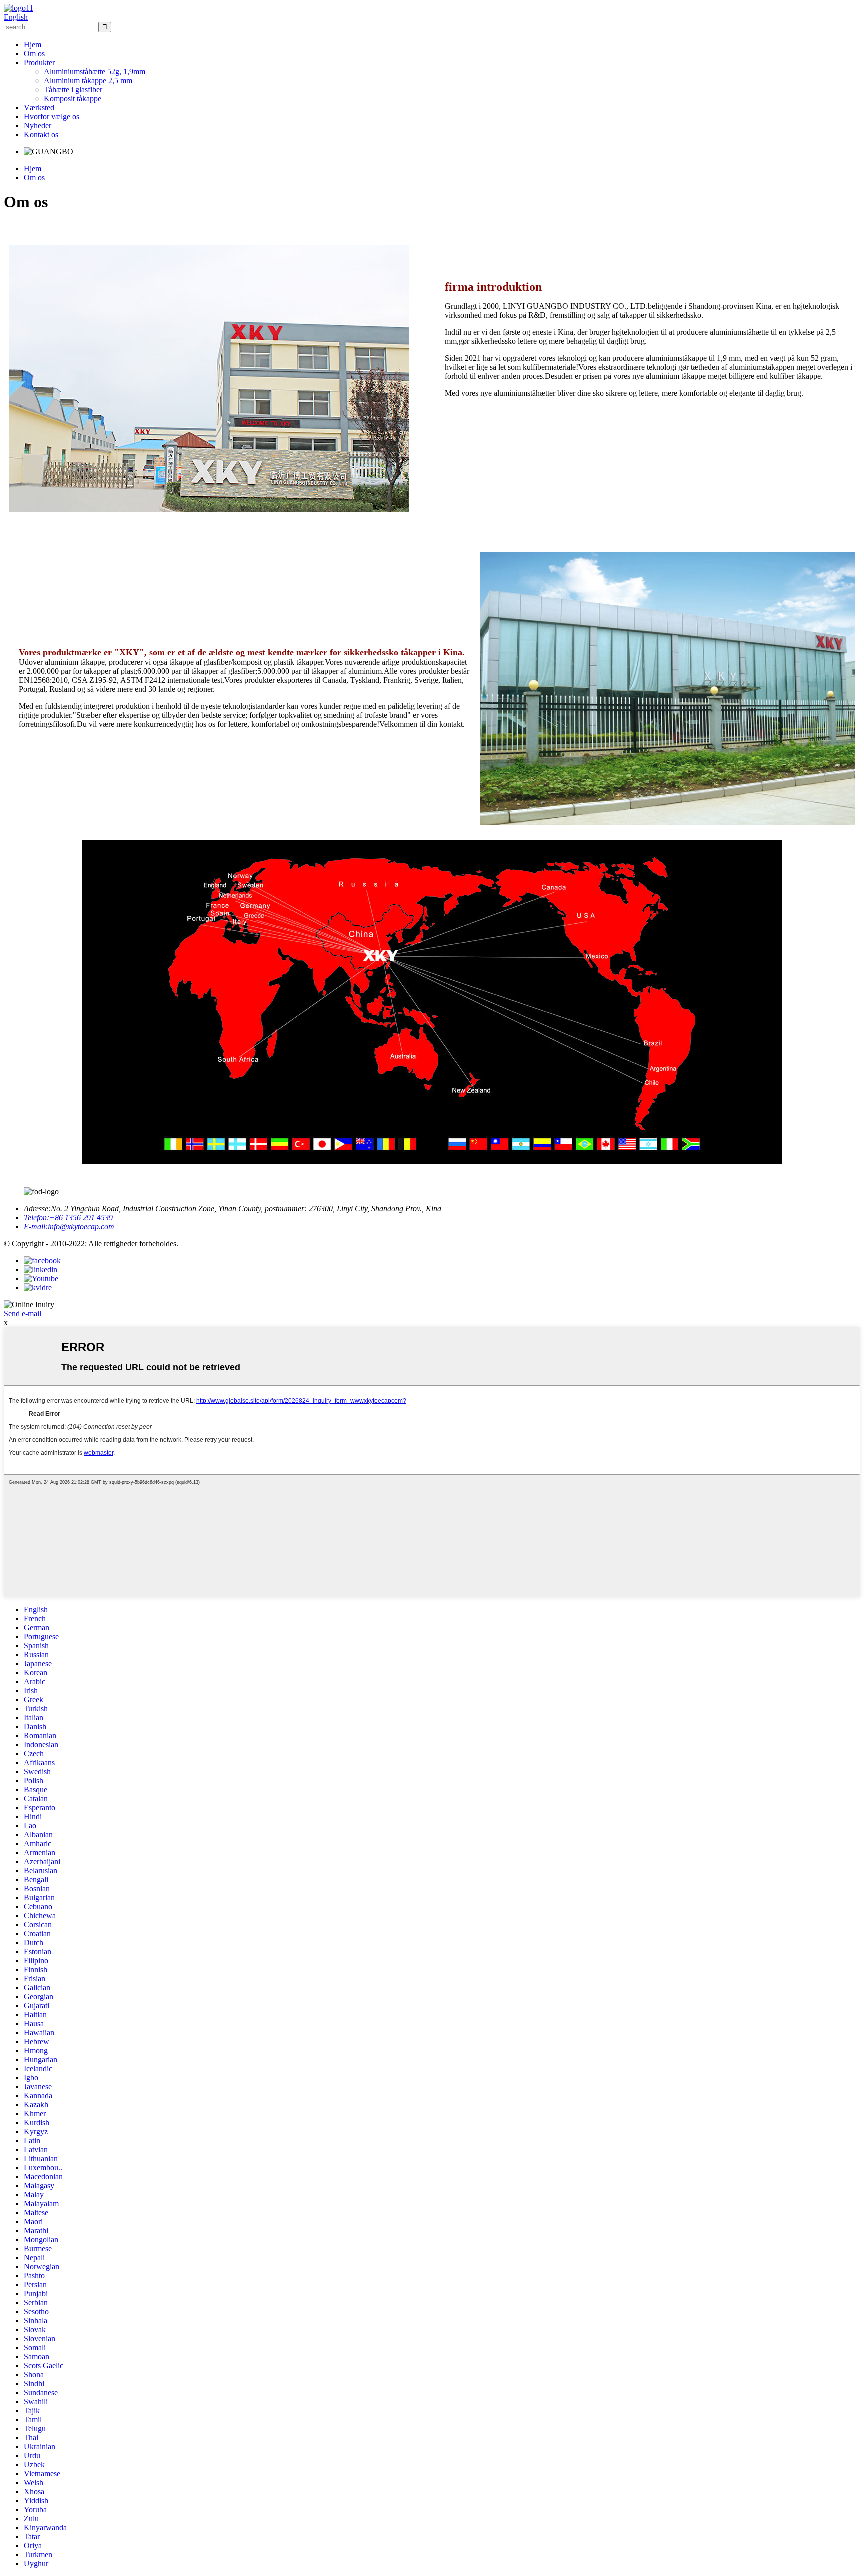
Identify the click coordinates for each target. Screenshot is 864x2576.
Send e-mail (23, 1313)
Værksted (39, 108)
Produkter (39, 63)
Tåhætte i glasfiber (73, 90)
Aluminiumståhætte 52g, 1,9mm (95, 72)
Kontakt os (41, 135)
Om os (34, 54)
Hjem (33, 45)
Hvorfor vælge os (52, 117)
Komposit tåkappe (73, 99)
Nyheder (38, 126)
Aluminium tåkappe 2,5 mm (88, 81)
